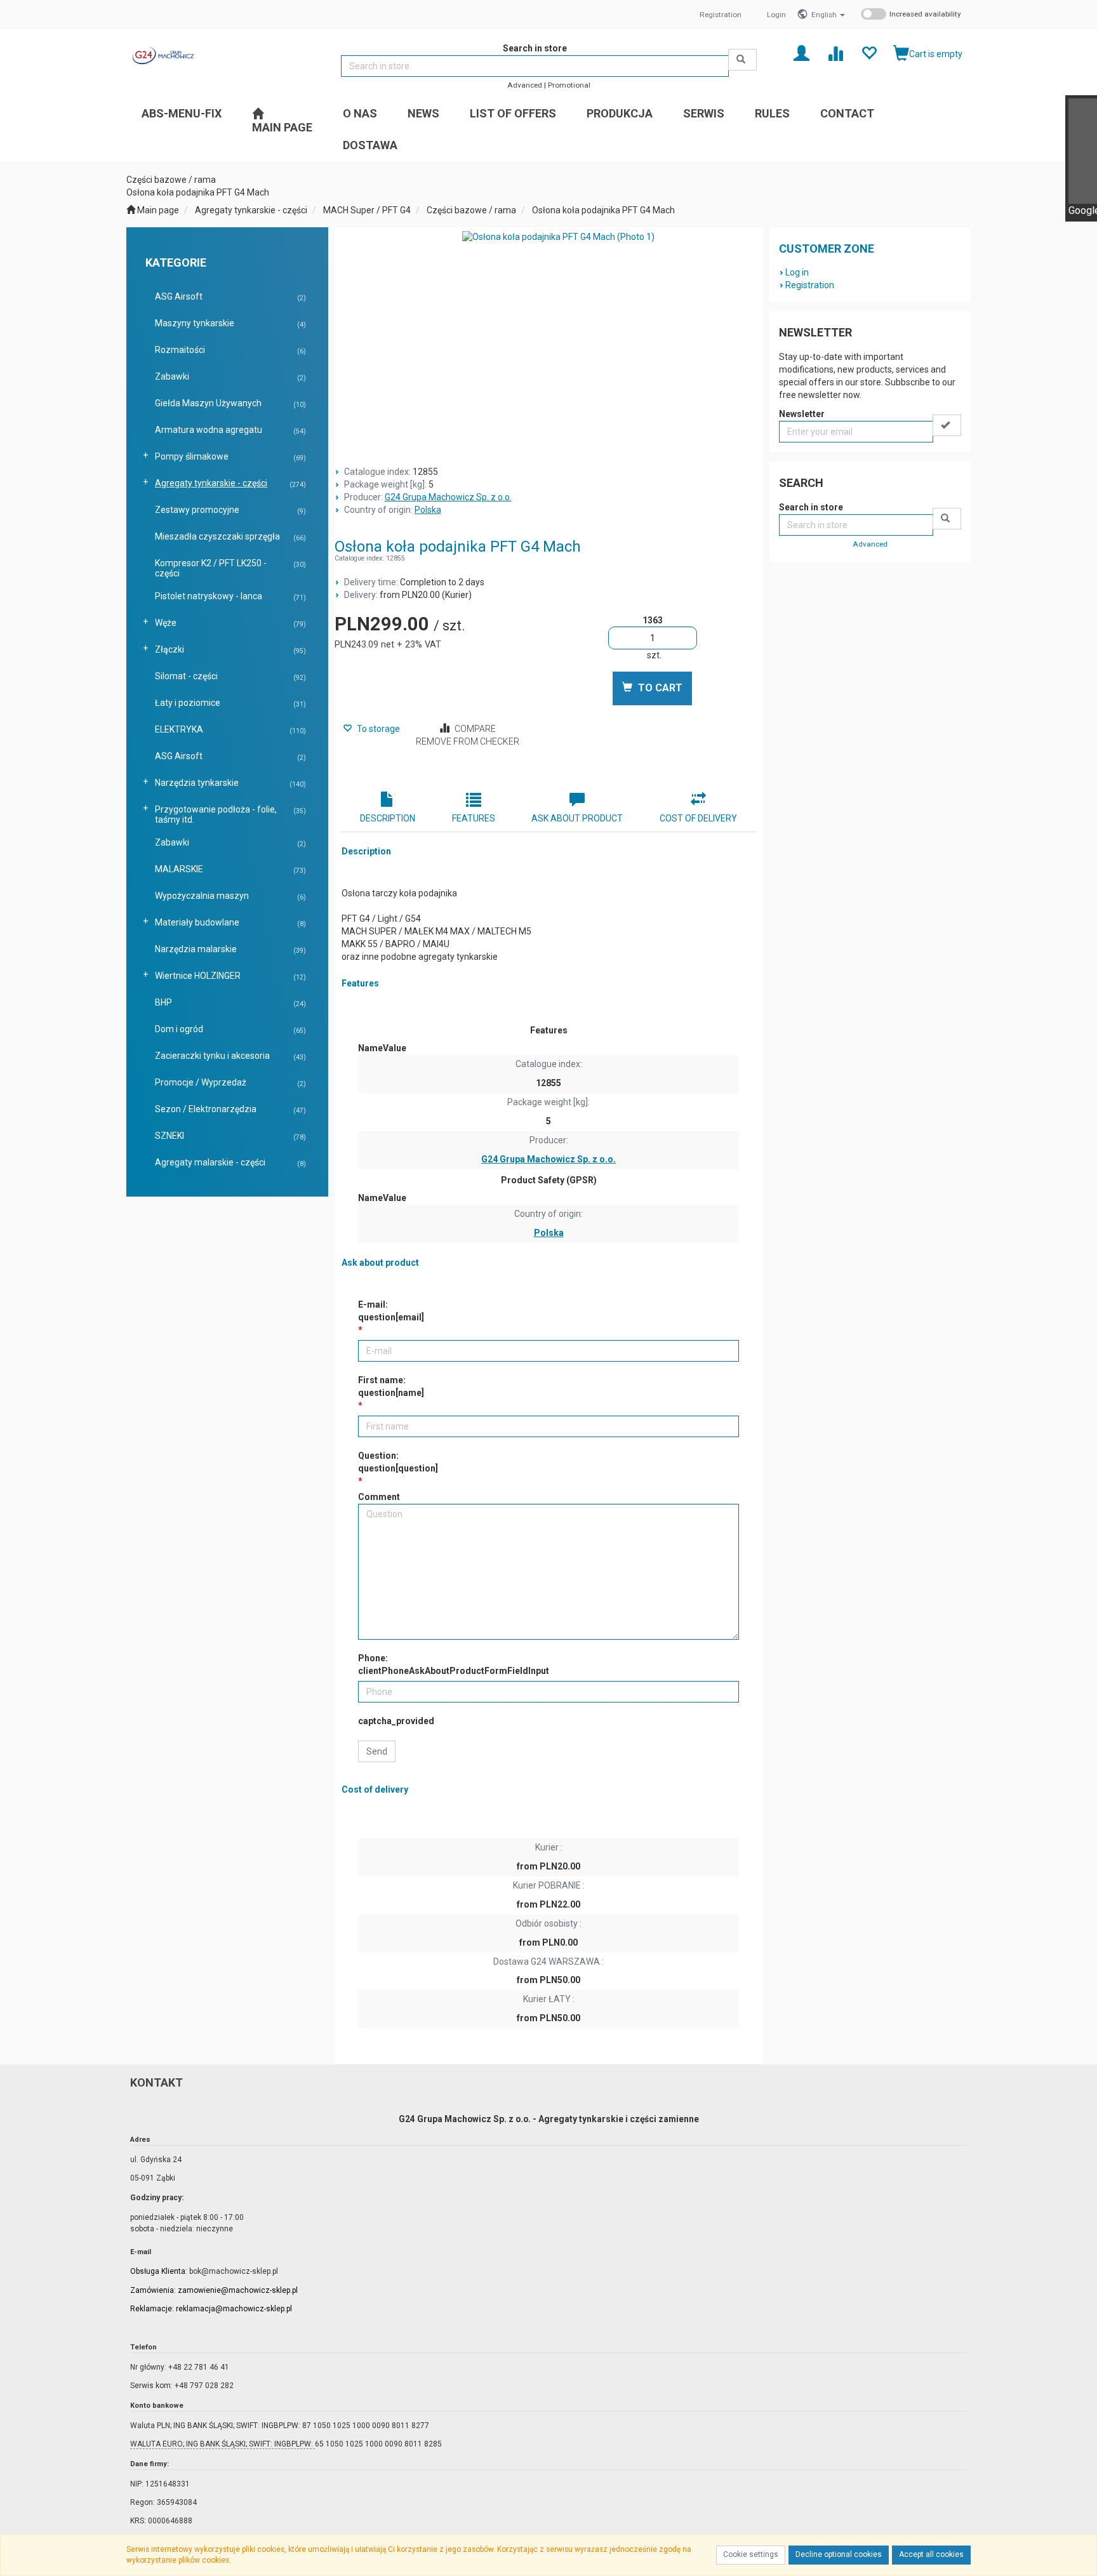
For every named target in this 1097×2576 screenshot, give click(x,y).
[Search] (742, 60)
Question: (398, 1462)
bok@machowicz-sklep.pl (234, 2271)
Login (776, 15)
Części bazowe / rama (471, 210)
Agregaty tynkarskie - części (251, 210)
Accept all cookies (931, 2554)
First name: (391, 1386)
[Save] (947, 425)
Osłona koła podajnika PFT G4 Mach (603, 210)
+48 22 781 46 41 (199, 2367)
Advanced (525, 85)
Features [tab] (474, 818)
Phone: (454, 1664)
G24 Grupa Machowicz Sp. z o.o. (448, 497)
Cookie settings (751, 2554)
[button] (828, 15)
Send (377, 1751)
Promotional (569, 85)
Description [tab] (388, 818)
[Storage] (869, 52)
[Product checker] (835, 52)
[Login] (801, 52)
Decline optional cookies (839, 2554)
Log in (797, 272)
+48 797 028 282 (204, 2386)
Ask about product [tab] (577, 818)
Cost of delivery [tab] (698, 818)
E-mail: (391, 1311)
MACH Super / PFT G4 (367, 210)
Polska (428, 510)
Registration (721, 15)
